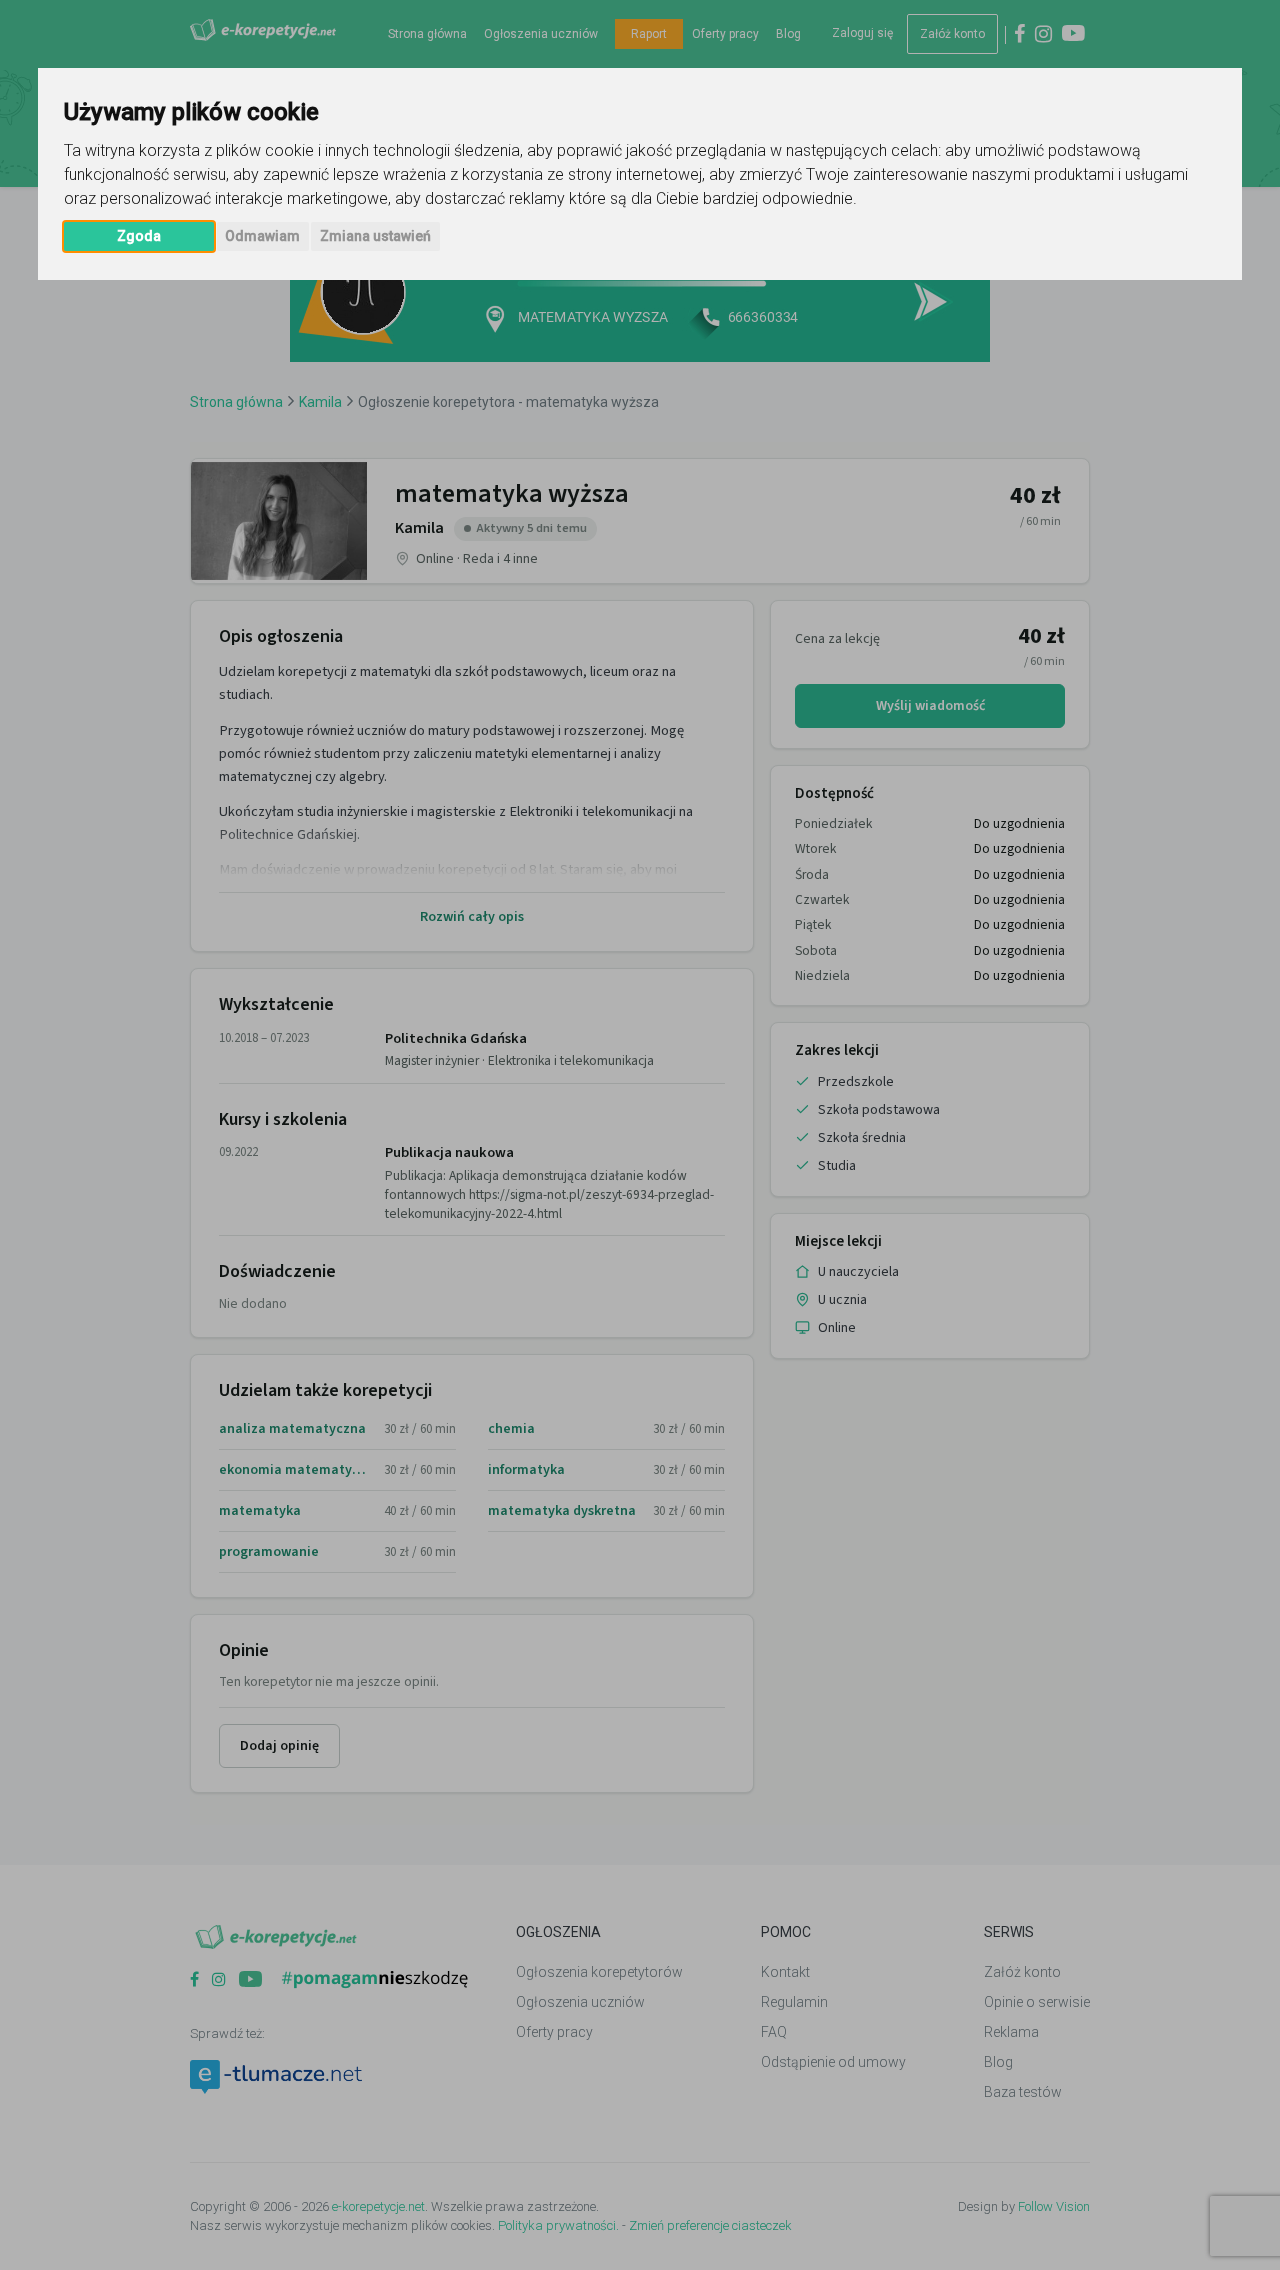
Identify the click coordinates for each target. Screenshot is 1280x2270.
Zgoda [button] (139, 236)
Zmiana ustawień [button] (375, 236)
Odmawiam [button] (262, 236)
